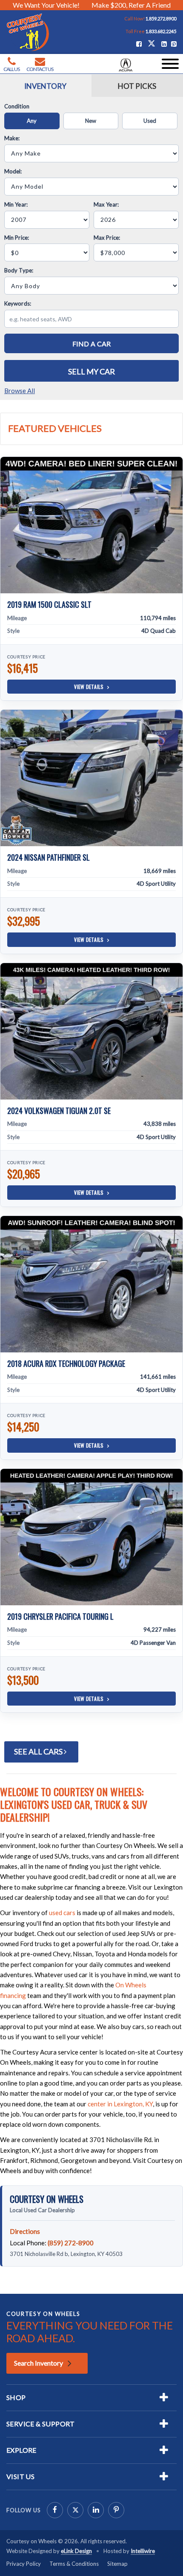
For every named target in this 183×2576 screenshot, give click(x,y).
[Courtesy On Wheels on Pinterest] (116, 2510)
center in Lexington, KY (120, 2104)
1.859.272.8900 (161, 18)
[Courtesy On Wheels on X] (152, 43)
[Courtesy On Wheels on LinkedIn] (96, 2510)
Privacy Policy (24, 2564)
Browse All (20, 391)
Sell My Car (91, 371)
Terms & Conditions (74, 2564)
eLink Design (76, 2551)
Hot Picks (137, 86)
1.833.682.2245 (161, 31)
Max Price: (107, 238)
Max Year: (106, 204)
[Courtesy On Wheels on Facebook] (55, 2510)
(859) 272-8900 (71, 2243)
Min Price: (17, 238)
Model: (13, 171)
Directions (25, 2231)
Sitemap (117, 2564)
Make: (12, 138)
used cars (62, 1913)
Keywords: (18, 303)
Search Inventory (39, 2363)
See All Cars (39, 1751)
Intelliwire (143, 2551)
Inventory (45, 86)
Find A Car (92, 344)
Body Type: (19, 270)
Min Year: (16, 204)
